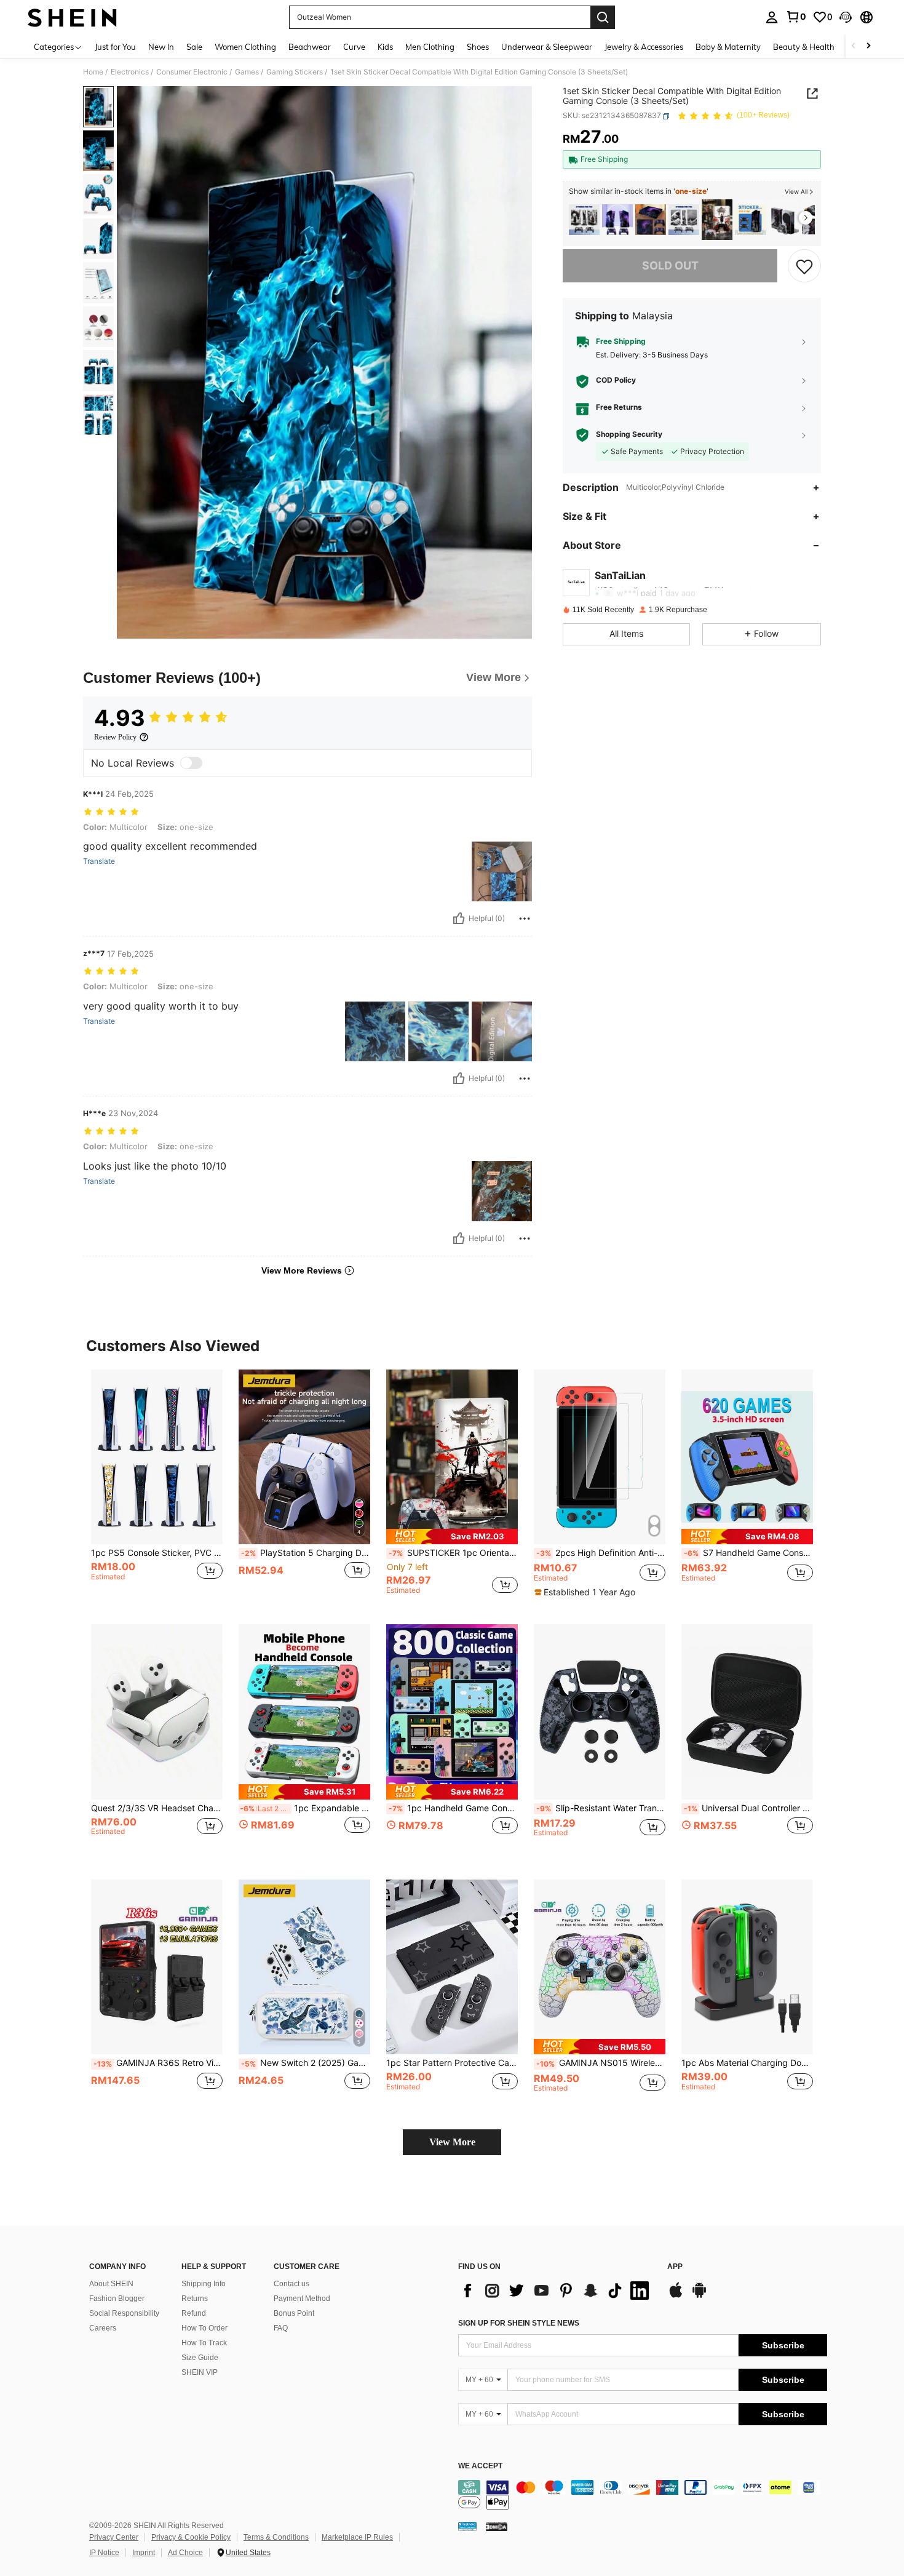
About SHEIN (111, 2284)
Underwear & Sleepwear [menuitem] (547, 47)
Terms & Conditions (276, 2537)
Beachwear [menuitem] (310, 47)
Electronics (130, 72)
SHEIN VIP (200, 2372)
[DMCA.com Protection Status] (497, 2526)
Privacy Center (114, 2537)
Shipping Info (204, 2284)
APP (675, 2267)
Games (247, 72)
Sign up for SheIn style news (519, 2323)
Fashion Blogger (117, 2299)
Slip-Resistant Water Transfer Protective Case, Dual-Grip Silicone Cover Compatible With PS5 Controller (601, 1808)
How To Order (204, 2328)
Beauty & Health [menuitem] (804, 47)
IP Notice (104, 2553)
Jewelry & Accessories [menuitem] (644, 47)
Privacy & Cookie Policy (191, 2537)
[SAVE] (804, 266)
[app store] (676, 2296)
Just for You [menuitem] (115, 47)
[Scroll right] (868, 46)
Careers (103, 2328)
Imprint (144, 2553)
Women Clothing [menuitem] (245, 47)
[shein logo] (72, 17)
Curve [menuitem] (354, 47)
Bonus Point (294, 2313)
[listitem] (584, 220)
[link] (796, 17)
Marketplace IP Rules (357, 2537)
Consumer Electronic (192, 72)
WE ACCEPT (480, 2466)
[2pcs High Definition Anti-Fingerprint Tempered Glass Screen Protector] (600, 1457)
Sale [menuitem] (194, 47)
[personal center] (772, 17)
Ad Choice (185, 2553)
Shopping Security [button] (629, 435)
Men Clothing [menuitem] (430, 47)
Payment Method (302, 2299)
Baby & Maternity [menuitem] (728, 47)
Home (93, 72)
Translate (99, 861)
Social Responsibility (124, 2313)
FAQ (281, 2328)
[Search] (603, 17)
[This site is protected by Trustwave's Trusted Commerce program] (467, 2526)
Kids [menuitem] (385, 47)
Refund (194, 2313)
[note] (452, 1537)
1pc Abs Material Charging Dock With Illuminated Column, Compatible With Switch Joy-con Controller (747, 2063)
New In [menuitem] (161, 47)
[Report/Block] (525, 919)
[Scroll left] (854, 46)
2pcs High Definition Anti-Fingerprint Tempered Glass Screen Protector (601, 1553)
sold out (670, 266)
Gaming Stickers (295, 72)
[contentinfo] (643, 2495)
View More (452, 2142)
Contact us (291, 2284)
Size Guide (200, 2358)
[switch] (191, 763)
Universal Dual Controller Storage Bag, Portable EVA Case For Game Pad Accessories (748, 1808)
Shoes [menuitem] (478, 47)
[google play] (699, 2296)
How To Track (204, 2343)
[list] (557, 2291)
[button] (846, 17)
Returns (195, 2299)
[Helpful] (459, 919)
